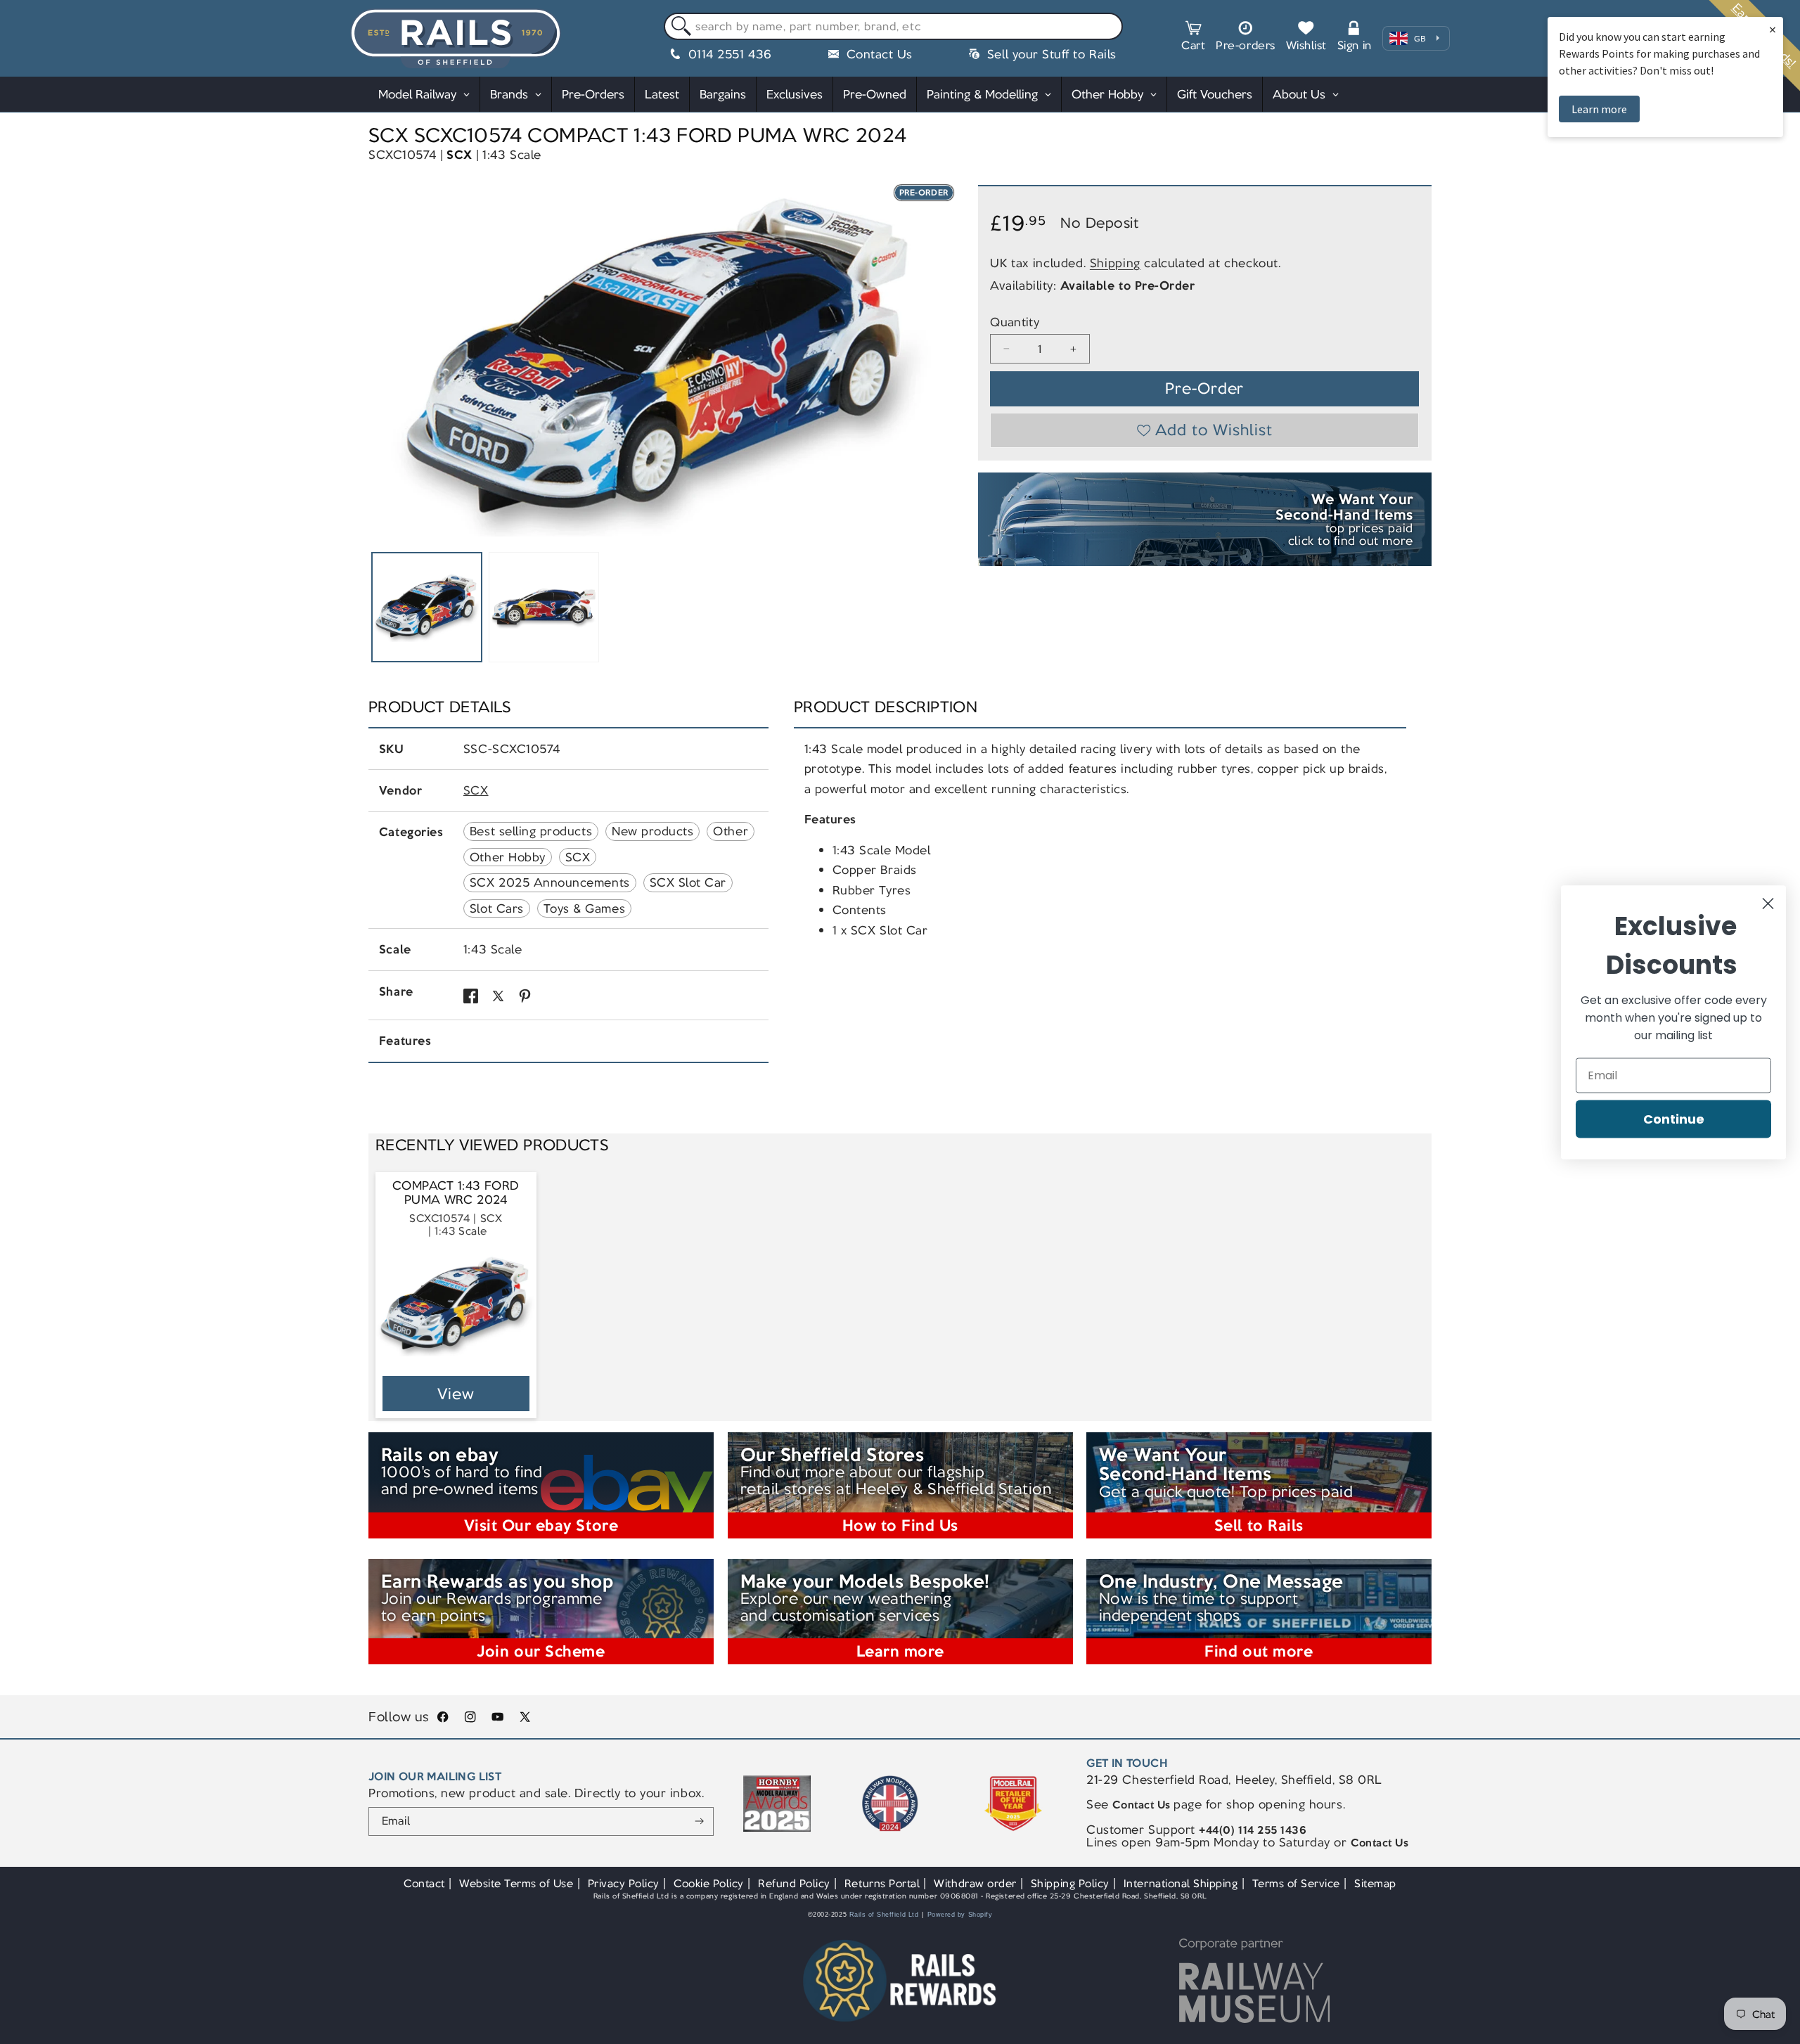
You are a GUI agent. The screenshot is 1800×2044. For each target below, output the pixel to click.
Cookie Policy (709, 1883)
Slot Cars (497, 908)
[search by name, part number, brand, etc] (678, 27)
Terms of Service (1296, 1883)
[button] (1193, 38)
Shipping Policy (1070, 1883)
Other (731, 831)
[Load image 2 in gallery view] (544, 608)
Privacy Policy (624, 1883)
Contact (424, 1883)
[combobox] (893, 27)
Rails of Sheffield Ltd (884, 1915)
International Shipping (1181, 1883)
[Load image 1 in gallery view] (427, 608)
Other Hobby (508, 857)
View (456, 1394)
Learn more (1599, 109)
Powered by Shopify (960, 1915)
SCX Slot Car (688, 882)
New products (652, 831)
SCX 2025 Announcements (550, 882)
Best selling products (531, 831)
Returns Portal (882, 1883)
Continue (1674, 1118)
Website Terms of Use (516, 1883)
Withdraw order (975, 1883)
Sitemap (1375, 1883)
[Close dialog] (1768, 903)
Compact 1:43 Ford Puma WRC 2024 (456, 1193)
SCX (459, 155)
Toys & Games (584, 908)
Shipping (1115, 262)
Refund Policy (794, 1883)
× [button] (1773, 29)
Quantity (1015, 322)
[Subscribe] (699, 1822)
